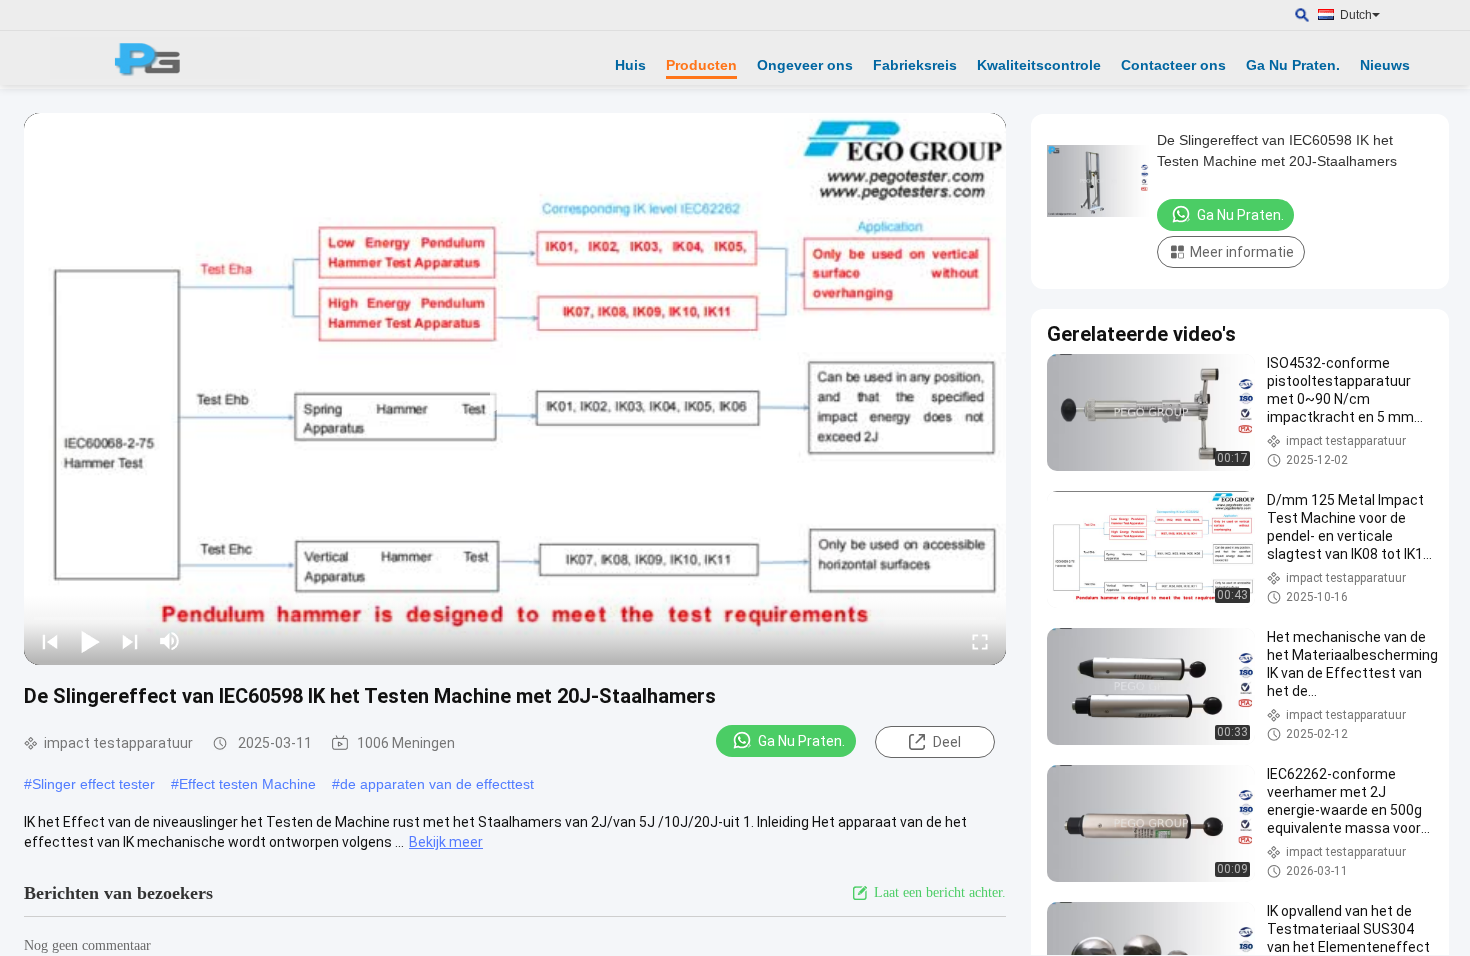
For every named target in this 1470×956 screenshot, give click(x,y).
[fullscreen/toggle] (980, 641)
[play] (515, 389)
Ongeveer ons (805, 65)
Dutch (1356, 15)
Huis (630, 65)
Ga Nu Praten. (1293, 65)
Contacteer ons (1173, 65)
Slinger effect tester (93, 784)
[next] (130, 641)
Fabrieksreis (915, 65)
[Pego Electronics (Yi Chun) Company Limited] (155, 58)
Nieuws (1385, 65)
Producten (701, 65)
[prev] (50, 641)
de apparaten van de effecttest (437, 784)
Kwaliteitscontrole (1039, 65)
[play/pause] (90, 641)
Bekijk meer (446, 842)
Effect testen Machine (247, 784)
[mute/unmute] (170, 641)
